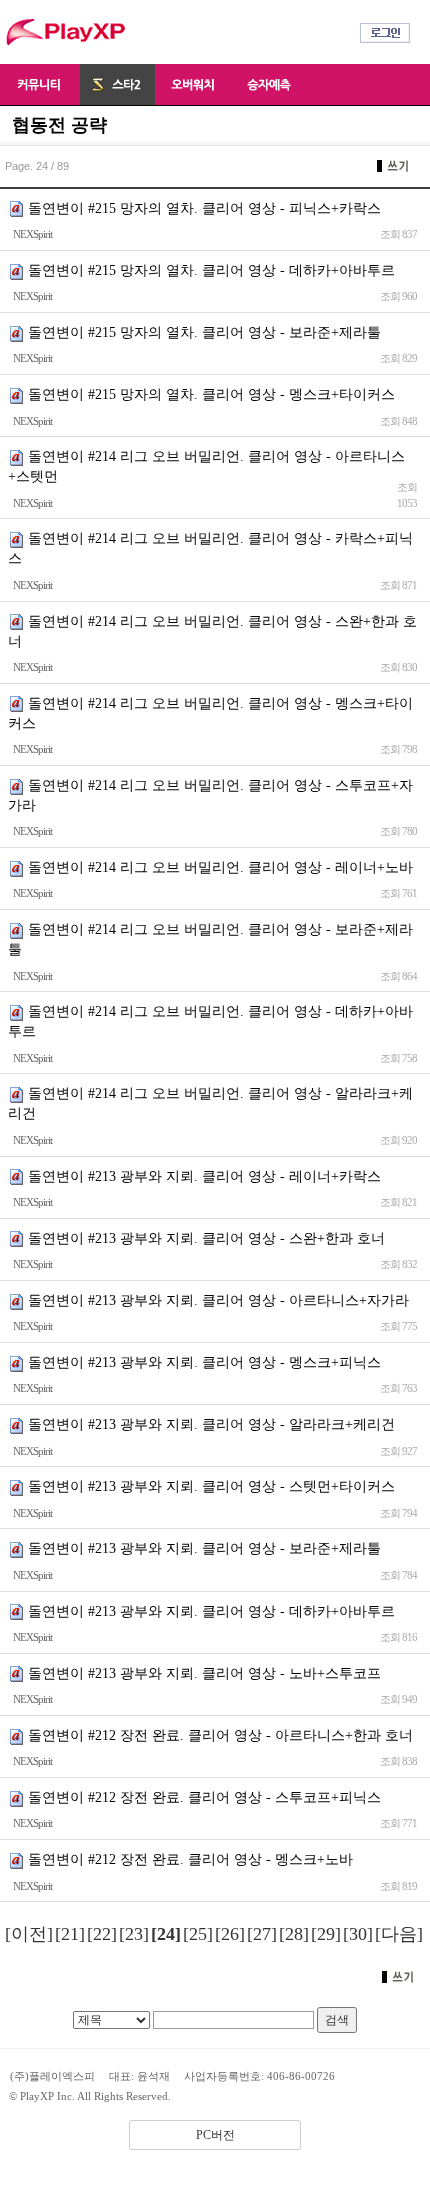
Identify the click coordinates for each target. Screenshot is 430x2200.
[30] (358, 1934)
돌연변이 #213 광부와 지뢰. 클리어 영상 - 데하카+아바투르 (211, 1611)
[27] (262, 1934)
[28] (294, 1934)
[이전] (29, 1934)
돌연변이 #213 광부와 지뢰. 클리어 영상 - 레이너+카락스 (204, 1176)
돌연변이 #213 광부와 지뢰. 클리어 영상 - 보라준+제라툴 (204, 1548)
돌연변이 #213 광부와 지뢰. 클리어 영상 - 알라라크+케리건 (211, 1424)
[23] (134, 1934)
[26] (230, 1934)
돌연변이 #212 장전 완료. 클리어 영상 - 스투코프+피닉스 (204, 1797)
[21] (70, 1934)
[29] (326, 1934)
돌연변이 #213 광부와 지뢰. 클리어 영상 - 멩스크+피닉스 (204, 1362)
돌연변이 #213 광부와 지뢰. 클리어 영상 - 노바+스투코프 (204, 1673)
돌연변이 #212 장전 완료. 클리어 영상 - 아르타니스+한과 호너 (220, 1735)
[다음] (399, 1934)
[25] (198, 1934)
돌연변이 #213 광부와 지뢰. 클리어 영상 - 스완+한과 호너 (206, 1238)
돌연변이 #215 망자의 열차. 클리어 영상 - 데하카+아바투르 (211, 270)
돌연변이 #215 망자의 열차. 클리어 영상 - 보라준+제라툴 (204, 332)
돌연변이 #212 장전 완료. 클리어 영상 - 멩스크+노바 (190, 1859)
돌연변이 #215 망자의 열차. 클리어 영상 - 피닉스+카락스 (204, 208)
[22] (102, 1934)
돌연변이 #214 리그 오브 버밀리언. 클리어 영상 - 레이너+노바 (220, 867)
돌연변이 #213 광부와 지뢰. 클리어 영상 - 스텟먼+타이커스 (211, 1486)
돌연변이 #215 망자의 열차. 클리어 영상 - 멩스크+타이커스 (211, 394)
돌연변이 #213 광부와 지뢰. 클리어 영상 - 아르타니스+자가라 (218, 1300)
